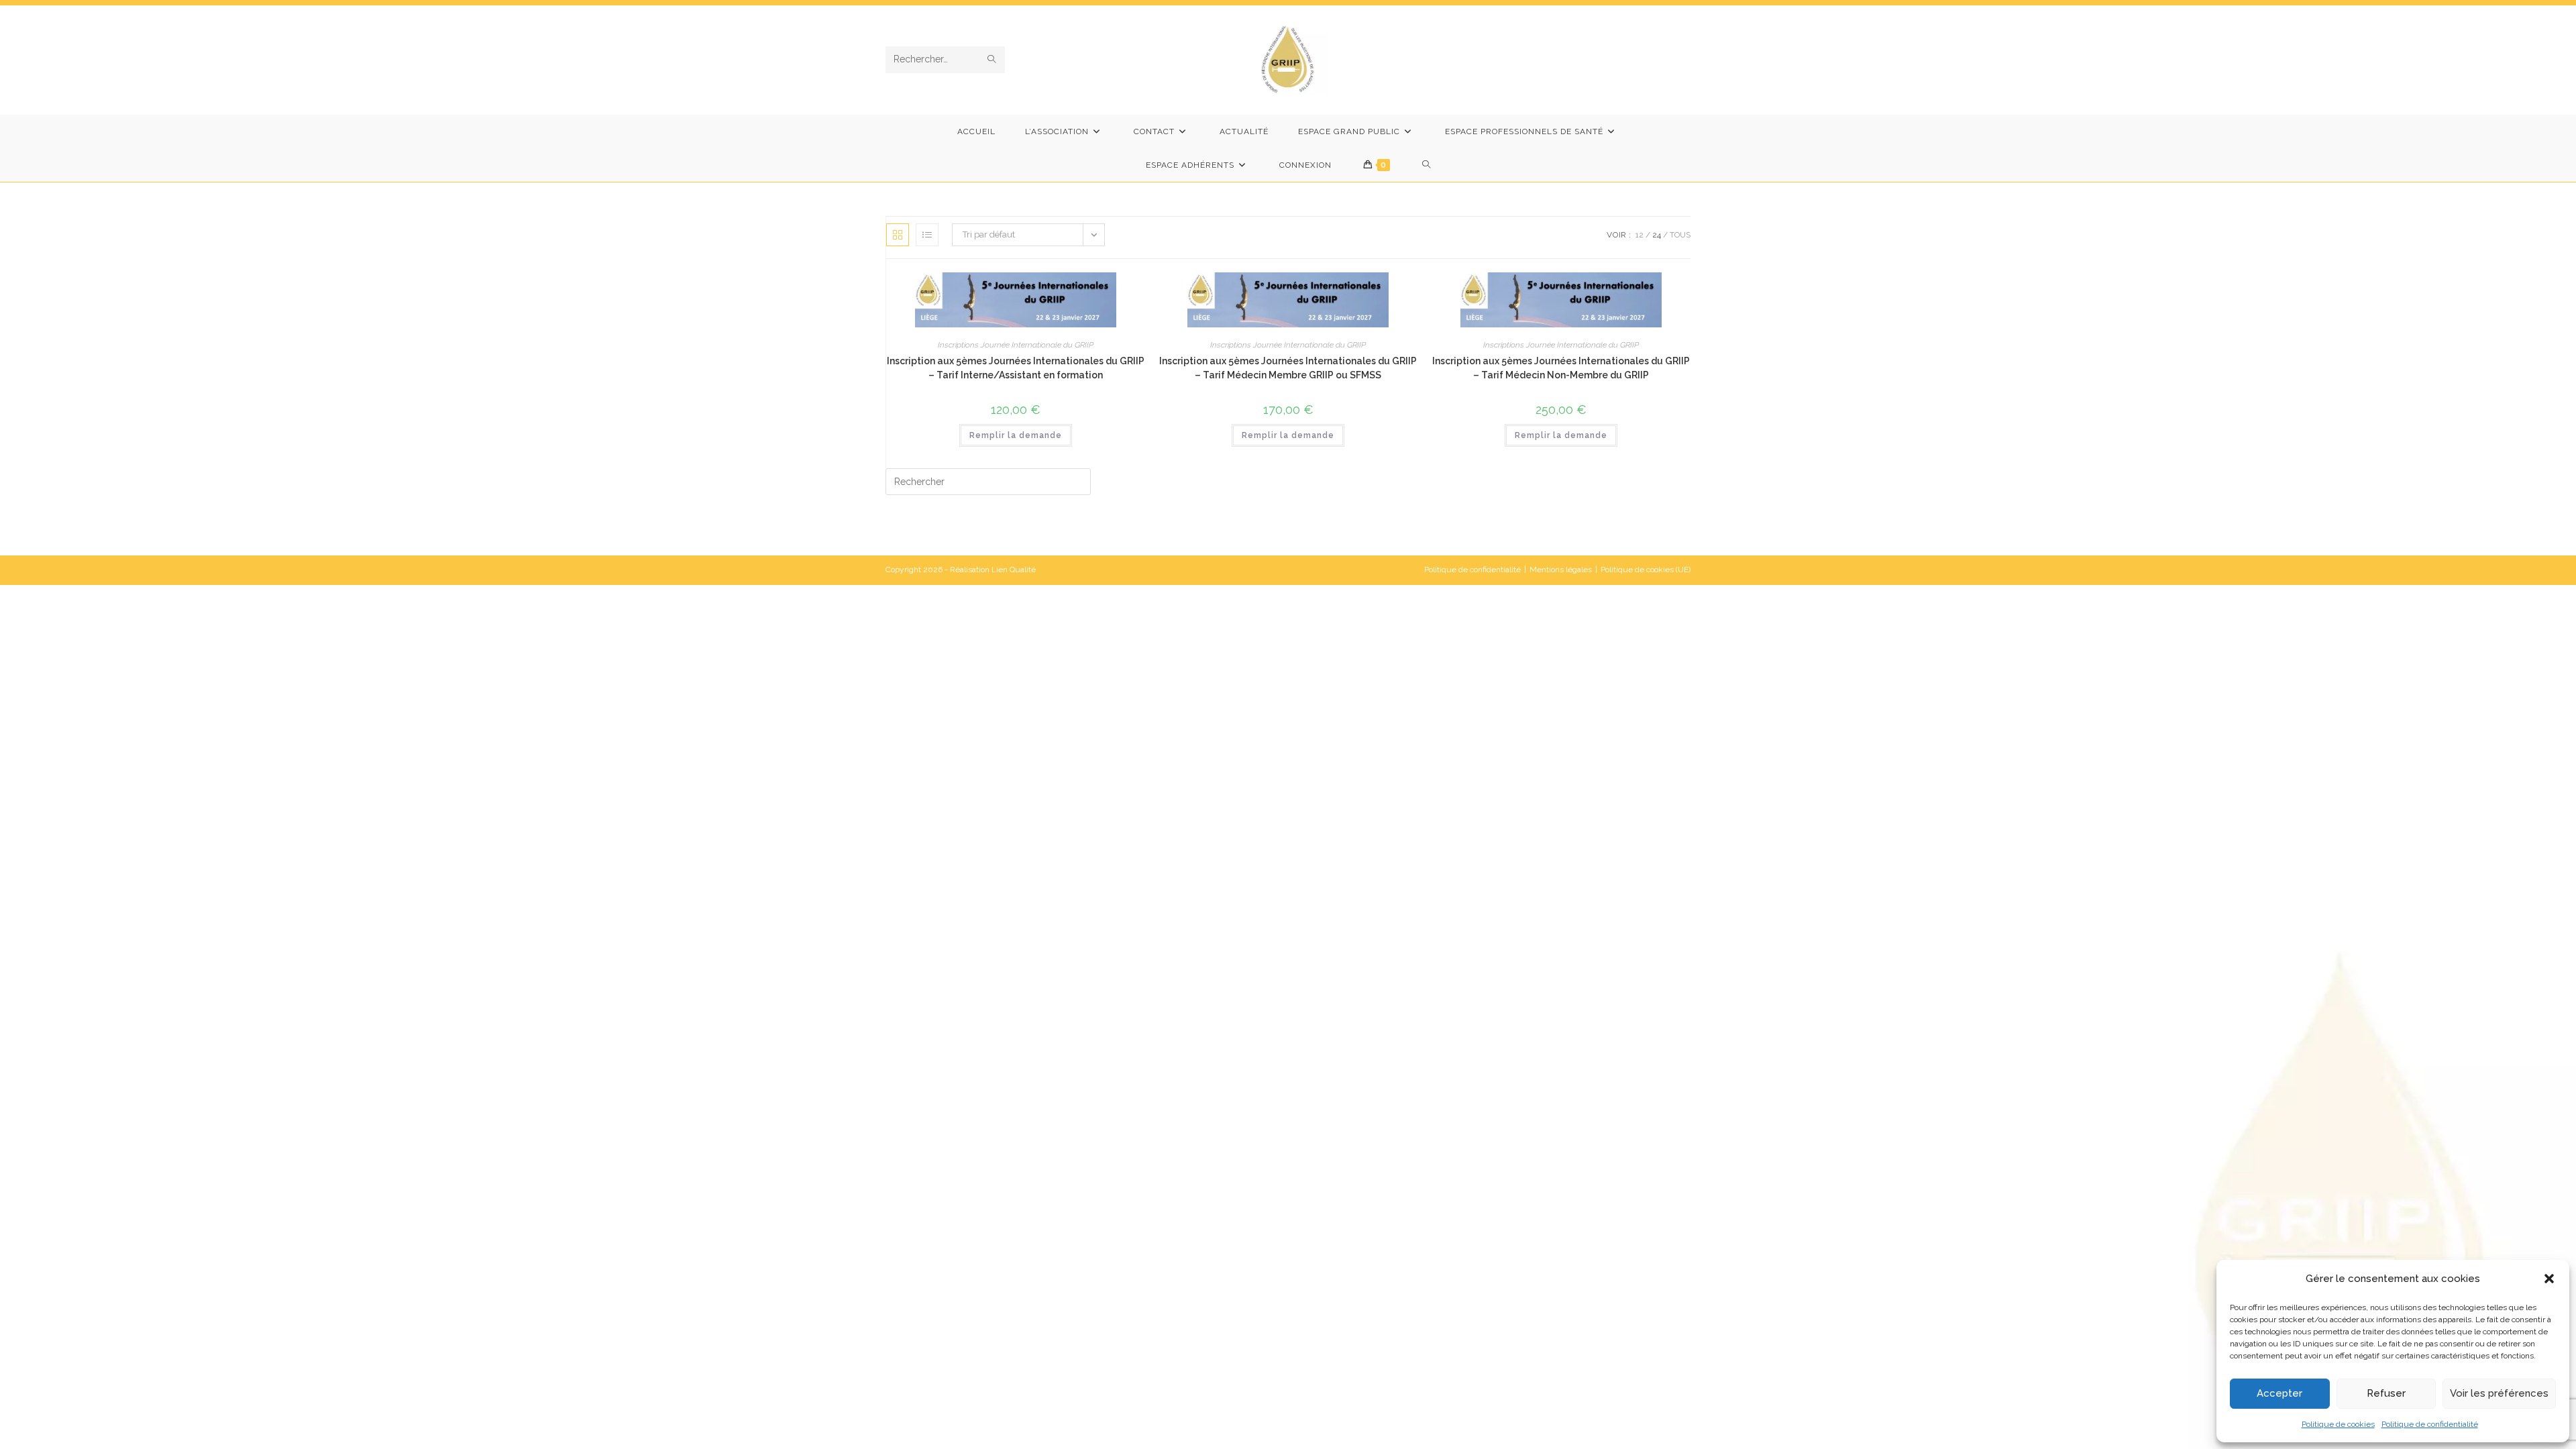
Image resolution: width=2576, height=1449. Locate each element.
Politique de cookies (2338, 1424)
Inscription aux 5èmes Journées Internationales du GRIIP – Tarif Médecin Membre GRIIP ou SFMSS (1288, 368)
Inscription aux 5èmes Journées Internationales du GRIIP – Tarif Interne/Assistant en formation (1016, 368)
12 (1640, 235)
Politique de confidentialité (2430, 1424)
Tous (1680, 235)
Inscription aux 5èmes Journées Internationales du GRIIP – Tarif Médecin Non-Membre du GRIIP (1561, 368)
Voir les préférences (2499, 1393)
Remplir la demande (1016, 435)
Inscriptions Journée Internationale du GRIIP (1016, 345)
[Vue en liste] (927, 235)
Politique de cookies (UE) (1646, 570)
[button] (2549, 1279)
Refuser (2386, 1393)
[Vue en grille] (898, 235)
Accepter (2279, 1393)
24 (1657, 235)
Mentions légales (1561, 570)
